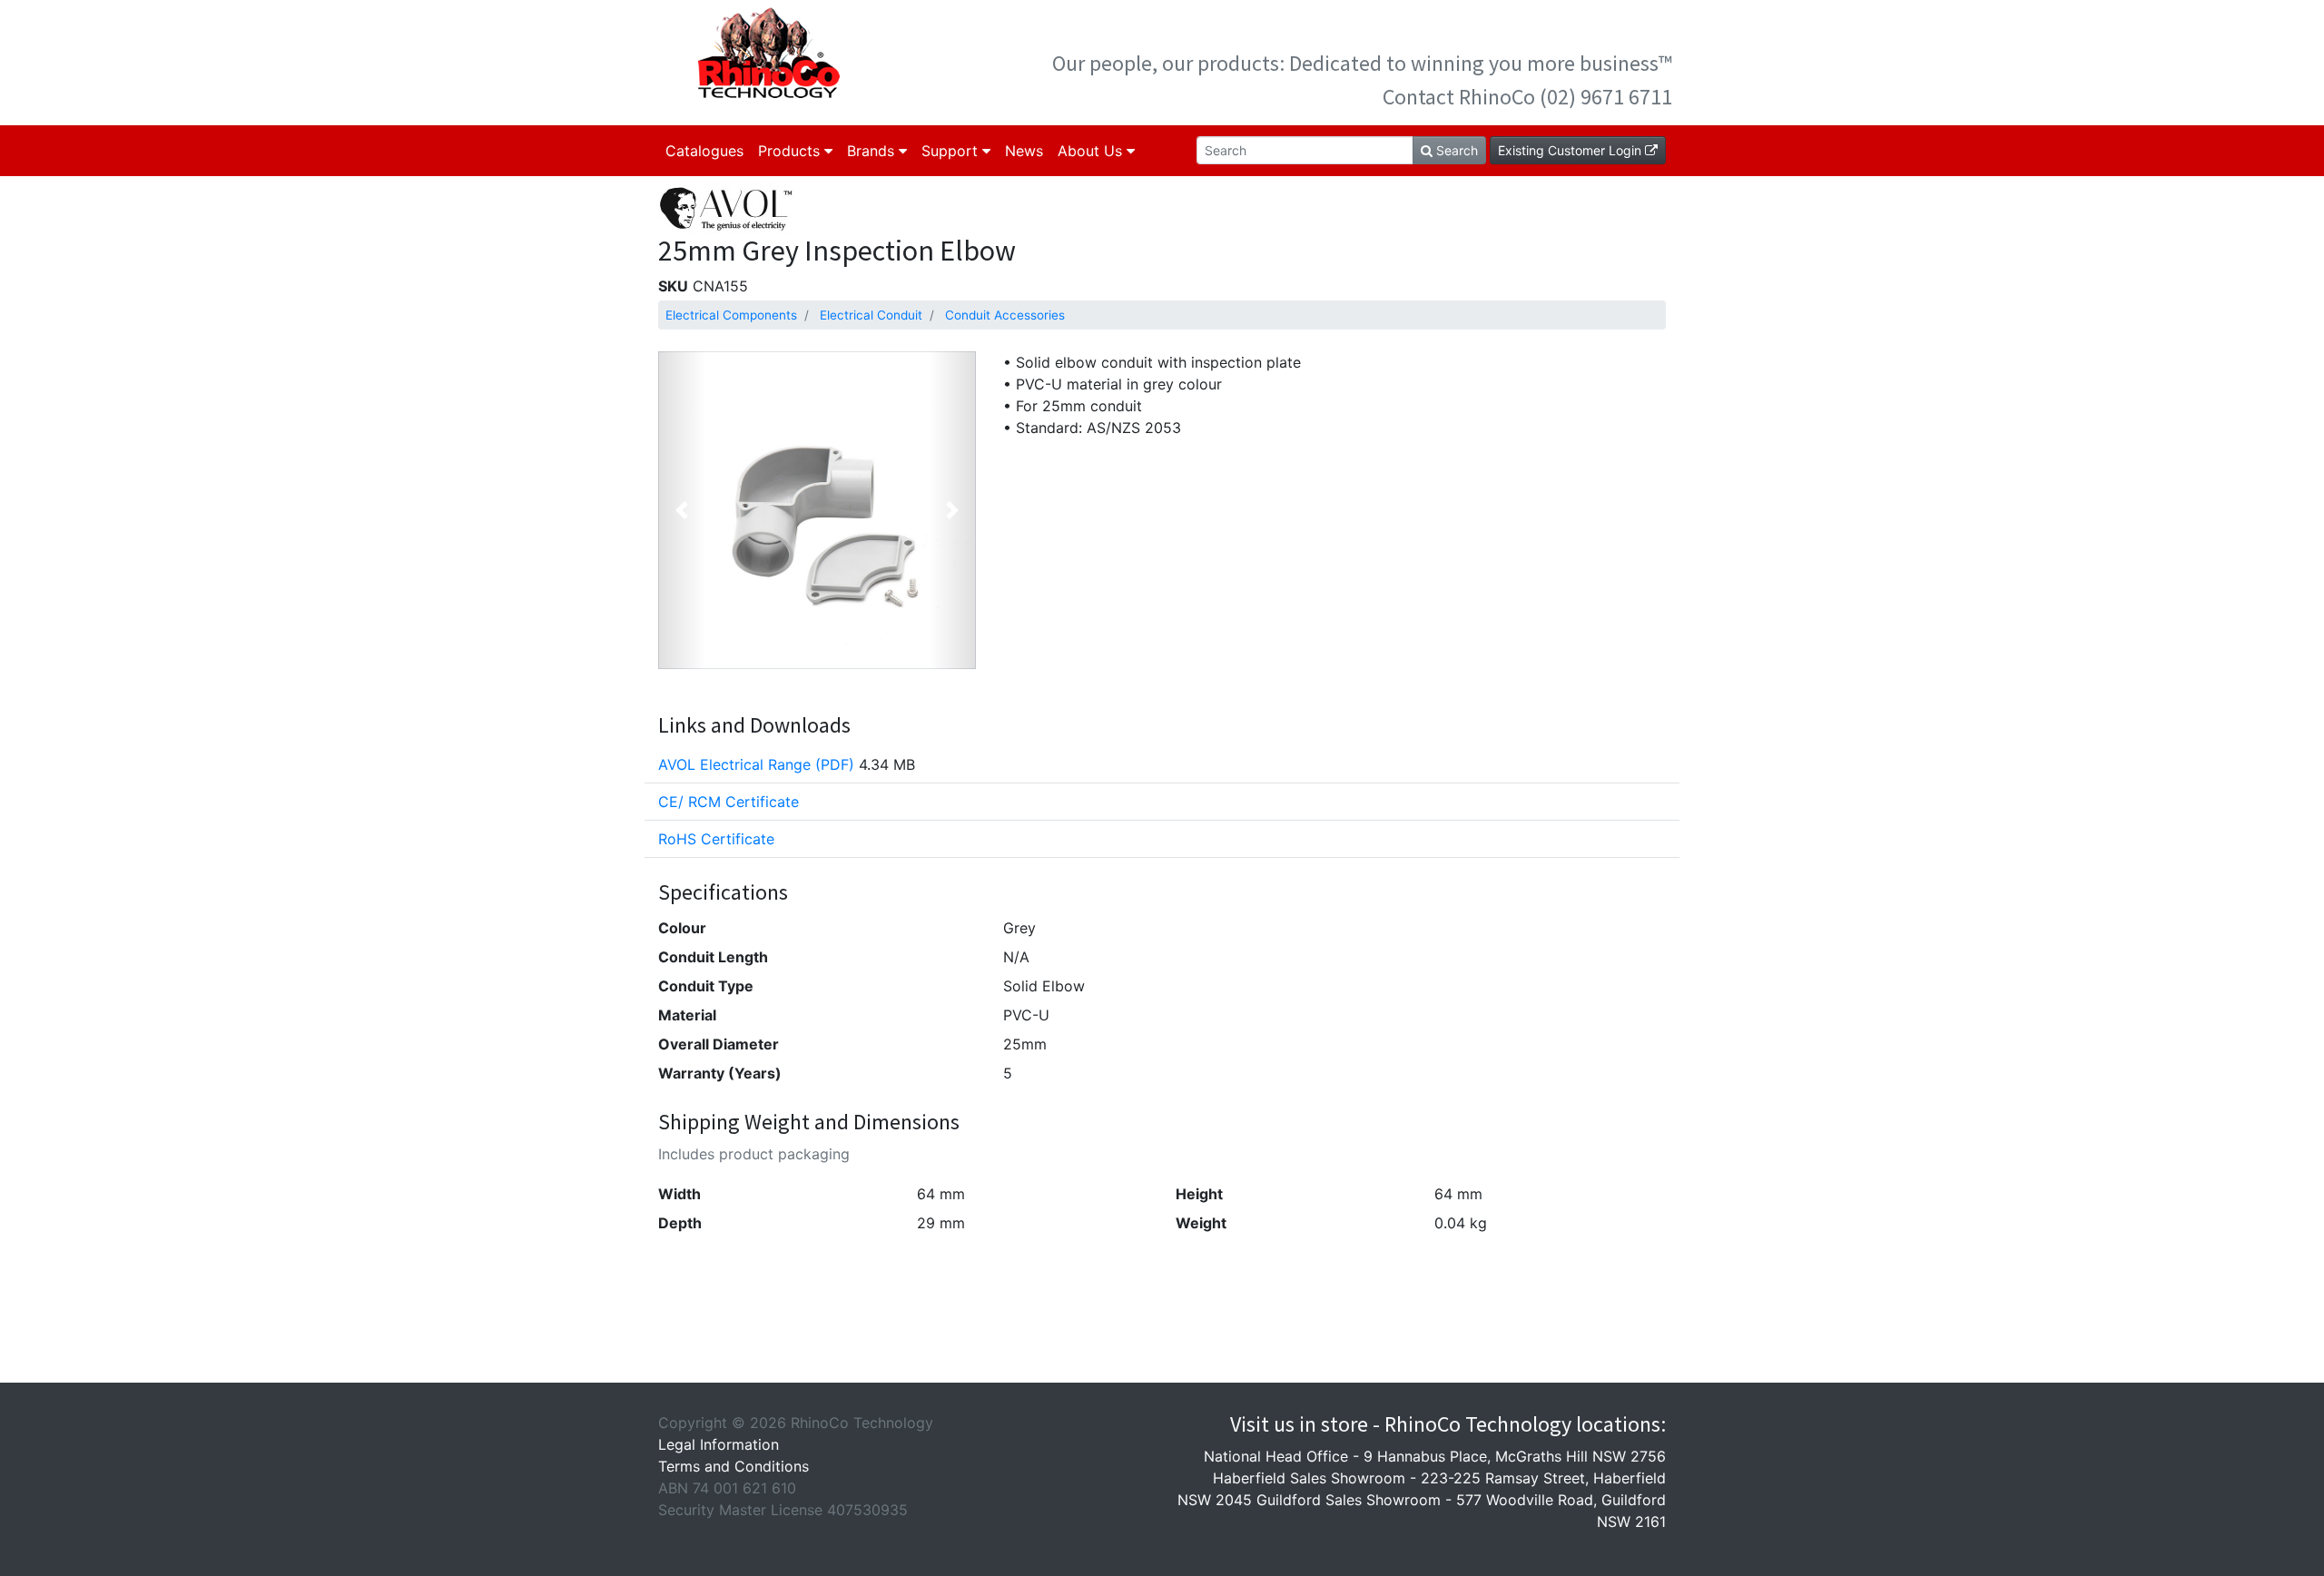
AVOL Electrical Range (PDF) (756, 764)
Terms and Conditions (734, 1466)
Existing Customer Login (1571, 150)
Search (1455, 150)
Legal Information (719, 1444)
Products (791, 151)
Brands (873, 151)
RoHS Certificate (716, 839)
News (1024, 151)
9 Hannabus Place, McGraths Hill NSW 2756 (1515, 1456)
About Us (1092, 151)
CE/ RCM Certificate (729, 802)
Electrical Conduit (871, 315)
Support (952, 151)
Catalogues (704, 151)
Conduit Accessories (1005, 315)
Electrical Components (731, 315)
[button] (682, 510)
